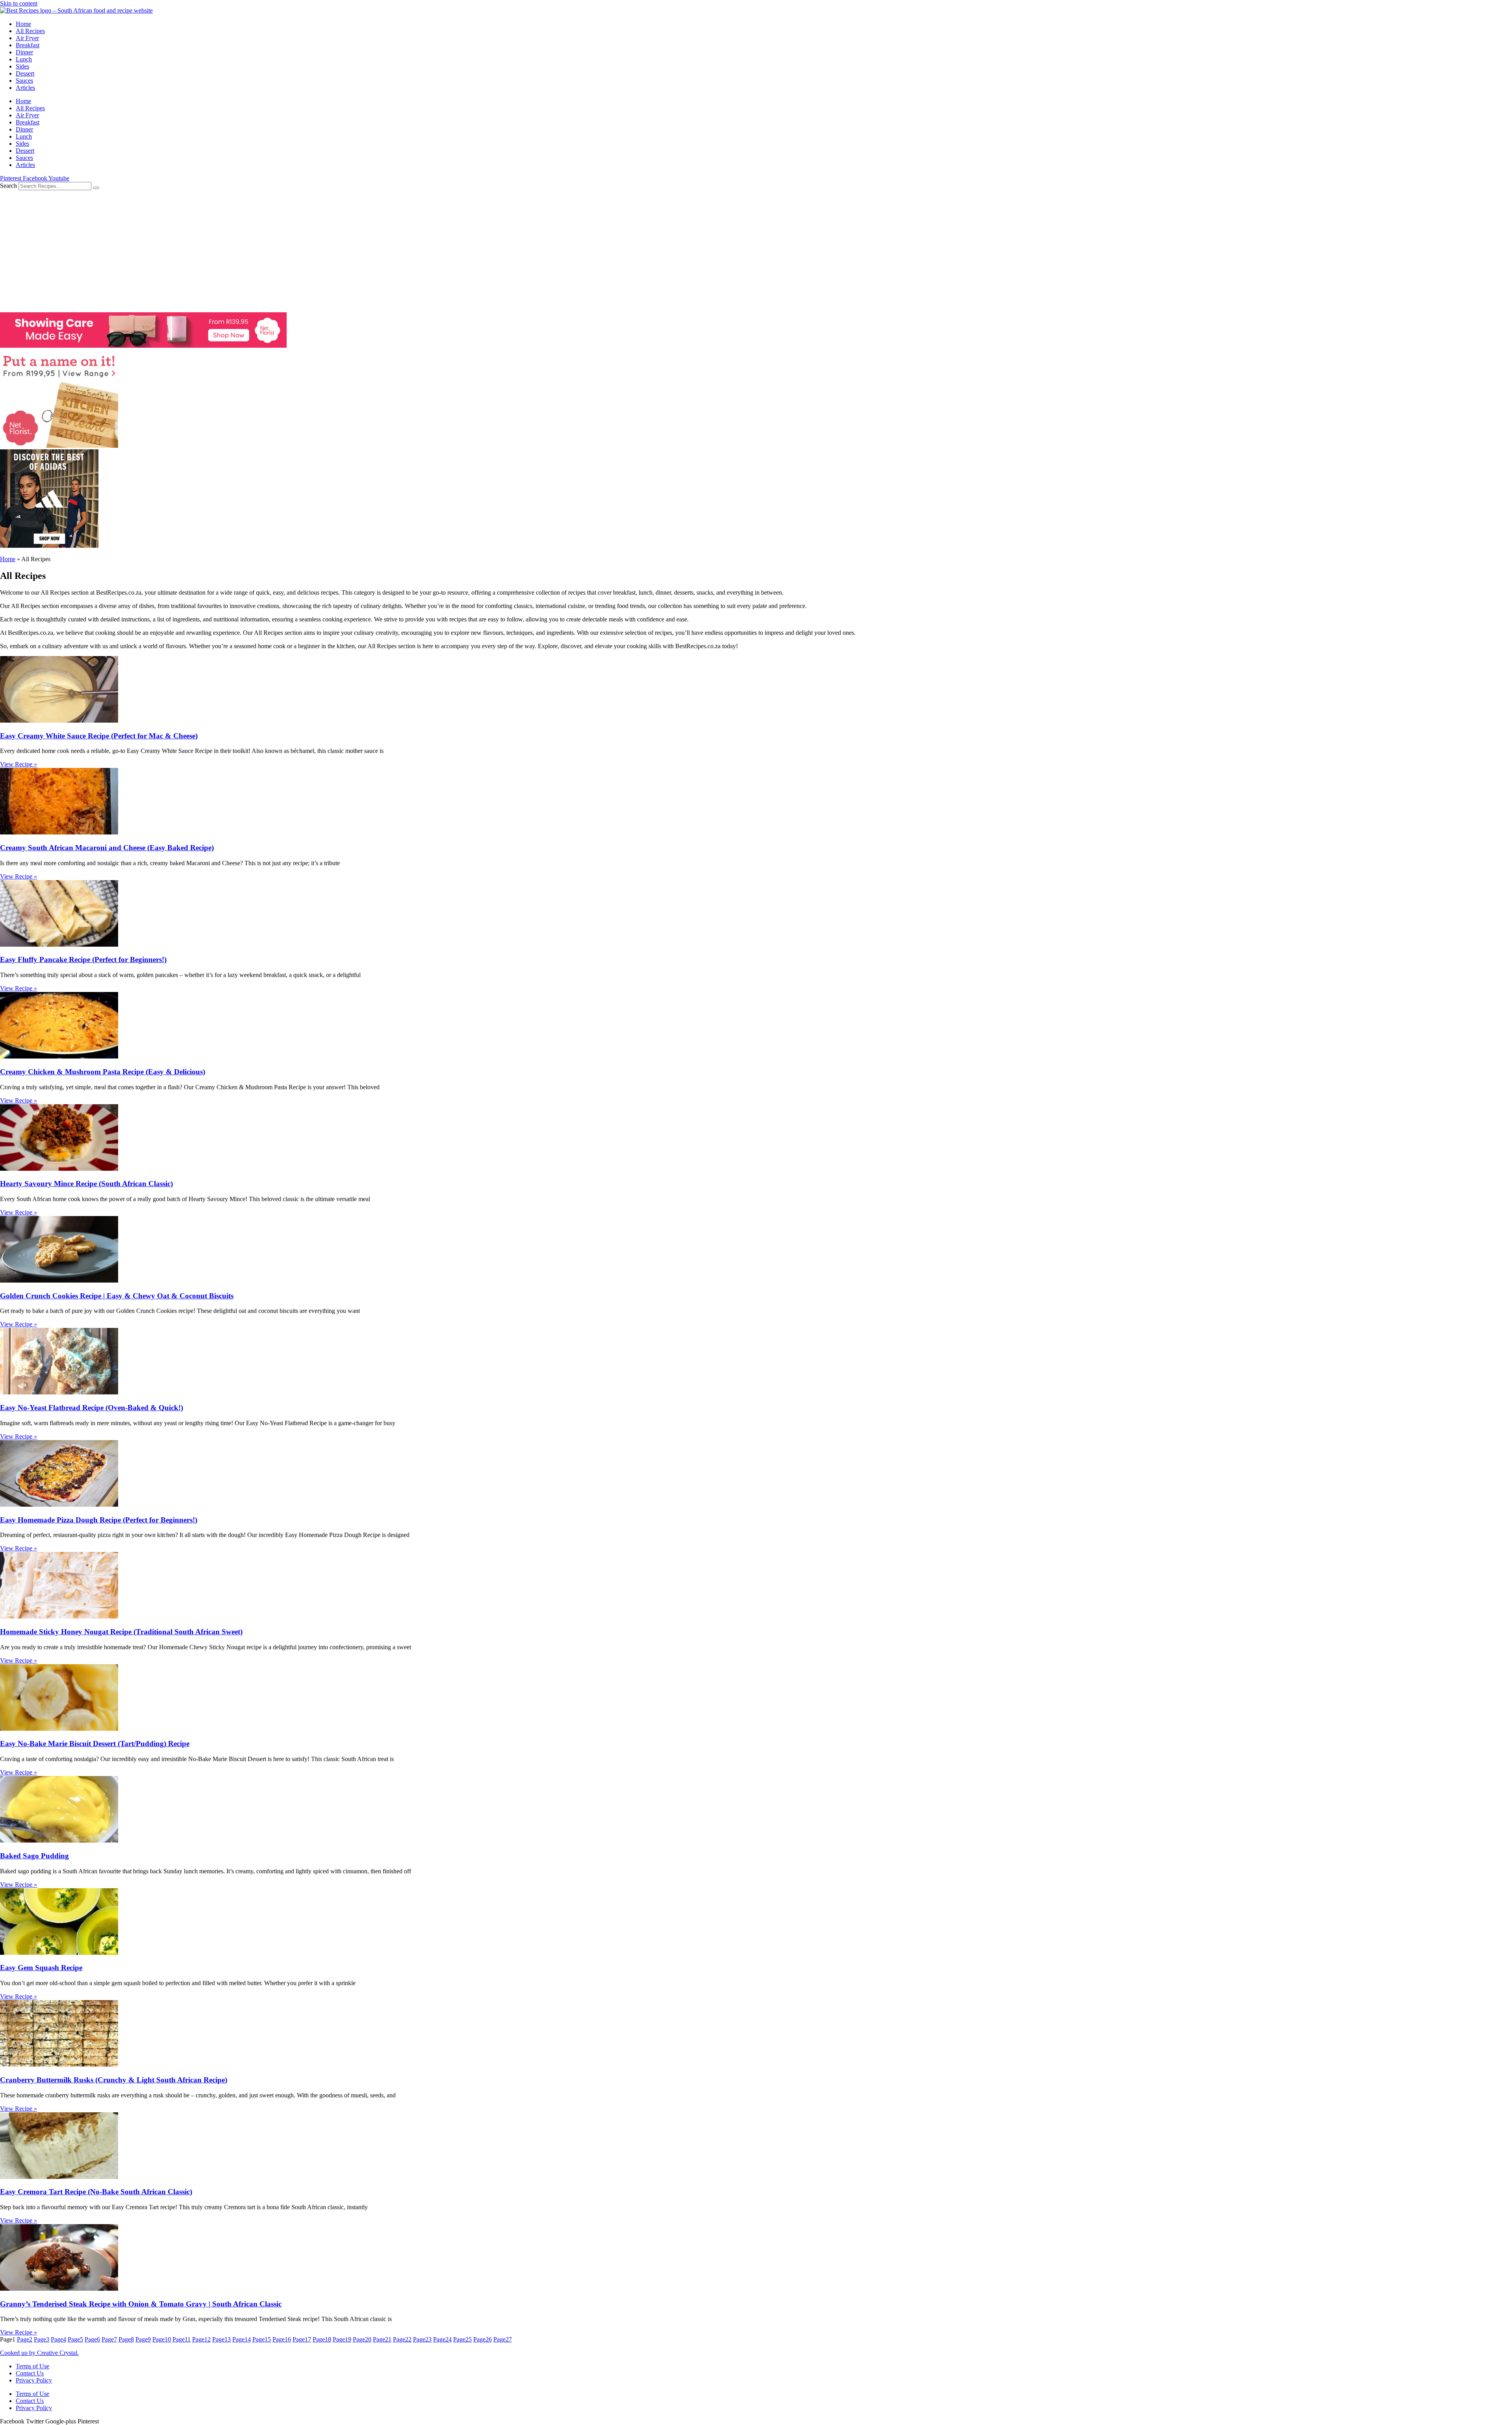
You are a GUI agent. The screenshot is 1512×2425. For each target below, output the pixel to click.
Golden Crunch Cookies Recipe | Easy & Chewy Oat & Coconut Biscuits (117, 1296)
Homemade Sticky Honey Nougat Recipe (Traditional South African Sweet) (121, 1632)
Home (23, 24)
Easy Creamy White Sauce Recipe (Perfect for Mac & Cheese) (99, 736)
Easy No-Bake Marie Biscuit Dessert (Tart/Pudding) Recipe (95, 1744)
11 (182, 2339)
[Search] (96, 188)
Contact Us (30, 2373)
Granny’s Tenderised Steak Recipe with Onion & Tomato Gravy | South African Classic (141, 2304)
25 (462, 2339)
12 (201, 2339)
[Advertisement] (756, 249)
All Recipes (30, 31)
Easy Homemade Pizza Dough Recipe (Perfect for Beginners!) (99, 1520)
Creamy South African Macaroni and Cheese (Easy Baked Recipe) (107, 848)
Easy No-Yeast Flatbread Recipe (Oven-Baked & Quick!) (92, 1408)
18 (322, 2339)
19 (342, 2339)
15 (262, 2339)
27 (503, 2339)
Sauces (24, 81)
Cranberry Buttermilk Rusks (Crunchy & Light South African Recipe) (114, 2080)
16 (282, 2339)
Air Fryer (27, 38)
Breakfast (28, 45)
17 (302, 2339)
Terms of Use (32, 2366)
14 (242, 2339)
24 (442, 2339)
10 (162, 2339)
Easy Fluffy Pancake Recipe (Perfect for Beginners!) (83, 959)
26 (483, 2339)
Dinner (24, 52)
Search (8, 186)
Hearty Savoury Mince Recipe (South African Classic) (86, 1184)
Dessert (25, 73)
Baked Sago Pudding (34, 1856)
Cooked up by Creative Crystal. (39, 2353)
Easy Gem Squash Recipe (41, 1968)
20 (362, 2339)
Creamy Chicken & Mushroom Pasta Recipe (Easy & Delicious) (103, 1072)
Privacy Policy (34, 2380)
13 (221, 2339)
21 (382, 2339)
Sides (22, 66)
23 (422, 2339)
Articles (25, 88)
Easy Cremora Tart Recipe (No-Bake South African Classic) (96, 2192)
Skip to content (19, 3)
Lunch (24, 59)
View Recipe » (19, 764)
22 (402, 2339)
